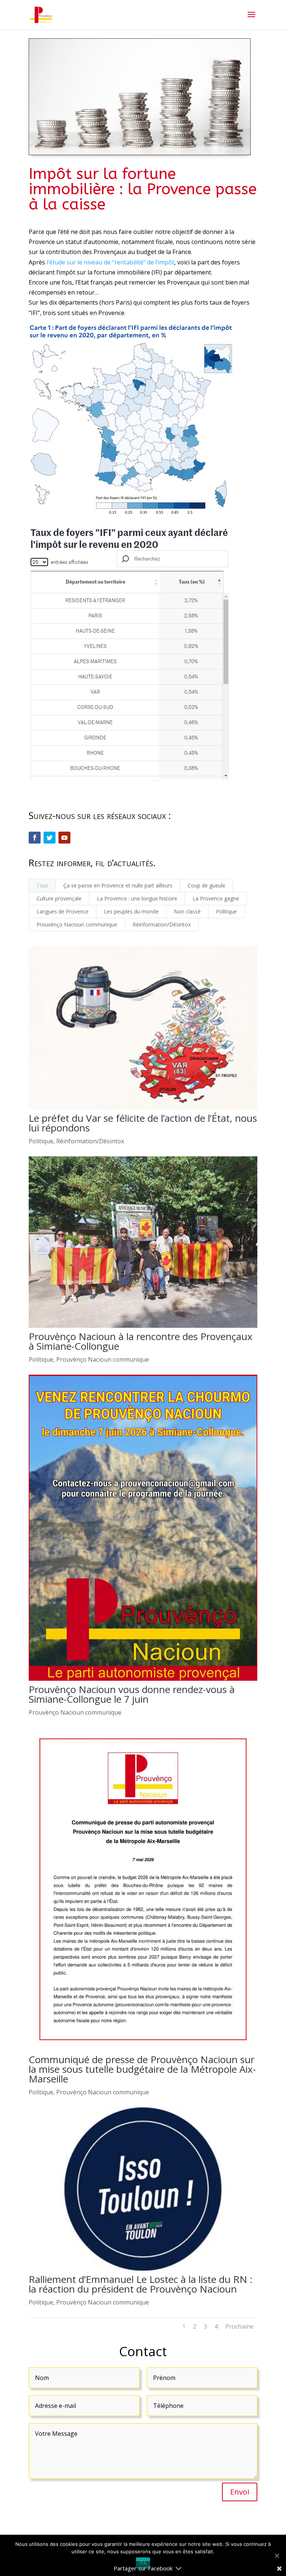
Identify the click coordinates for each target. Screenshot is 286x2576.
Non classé (187, 911)
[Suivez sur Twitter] (50, 838)
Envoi (240, 2492)
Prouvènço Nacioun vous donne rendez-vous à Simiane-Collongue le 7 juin (132, 1694)
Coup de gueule (206, 885)
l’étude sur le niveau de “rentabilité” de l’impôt (110, 262)
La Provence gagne (216, 898)
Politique (226, 911)
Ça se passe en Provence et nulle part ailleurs (118, 885)
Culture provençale (59, 898)
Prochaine (239, 2326)
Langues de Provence (63, 911)
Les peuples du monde (131, 911)
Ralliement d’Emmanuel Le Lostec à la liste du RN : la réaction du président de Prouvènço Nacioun (141, 2284)
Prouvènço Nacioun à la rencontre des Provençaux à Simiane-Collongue (141, 1341)
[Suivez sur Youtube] (64, 838)
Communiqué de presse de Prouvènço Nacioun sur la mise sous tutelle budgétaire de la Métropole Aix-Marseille (142, 2069)
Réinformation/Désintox (162, 924)
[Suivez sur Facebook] (35, 838)
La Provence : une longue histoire (137, 898)
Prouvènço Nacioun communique (77, 924)
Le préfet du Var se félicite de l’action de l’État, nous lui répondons (143, 1123)
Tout (42, 885)
